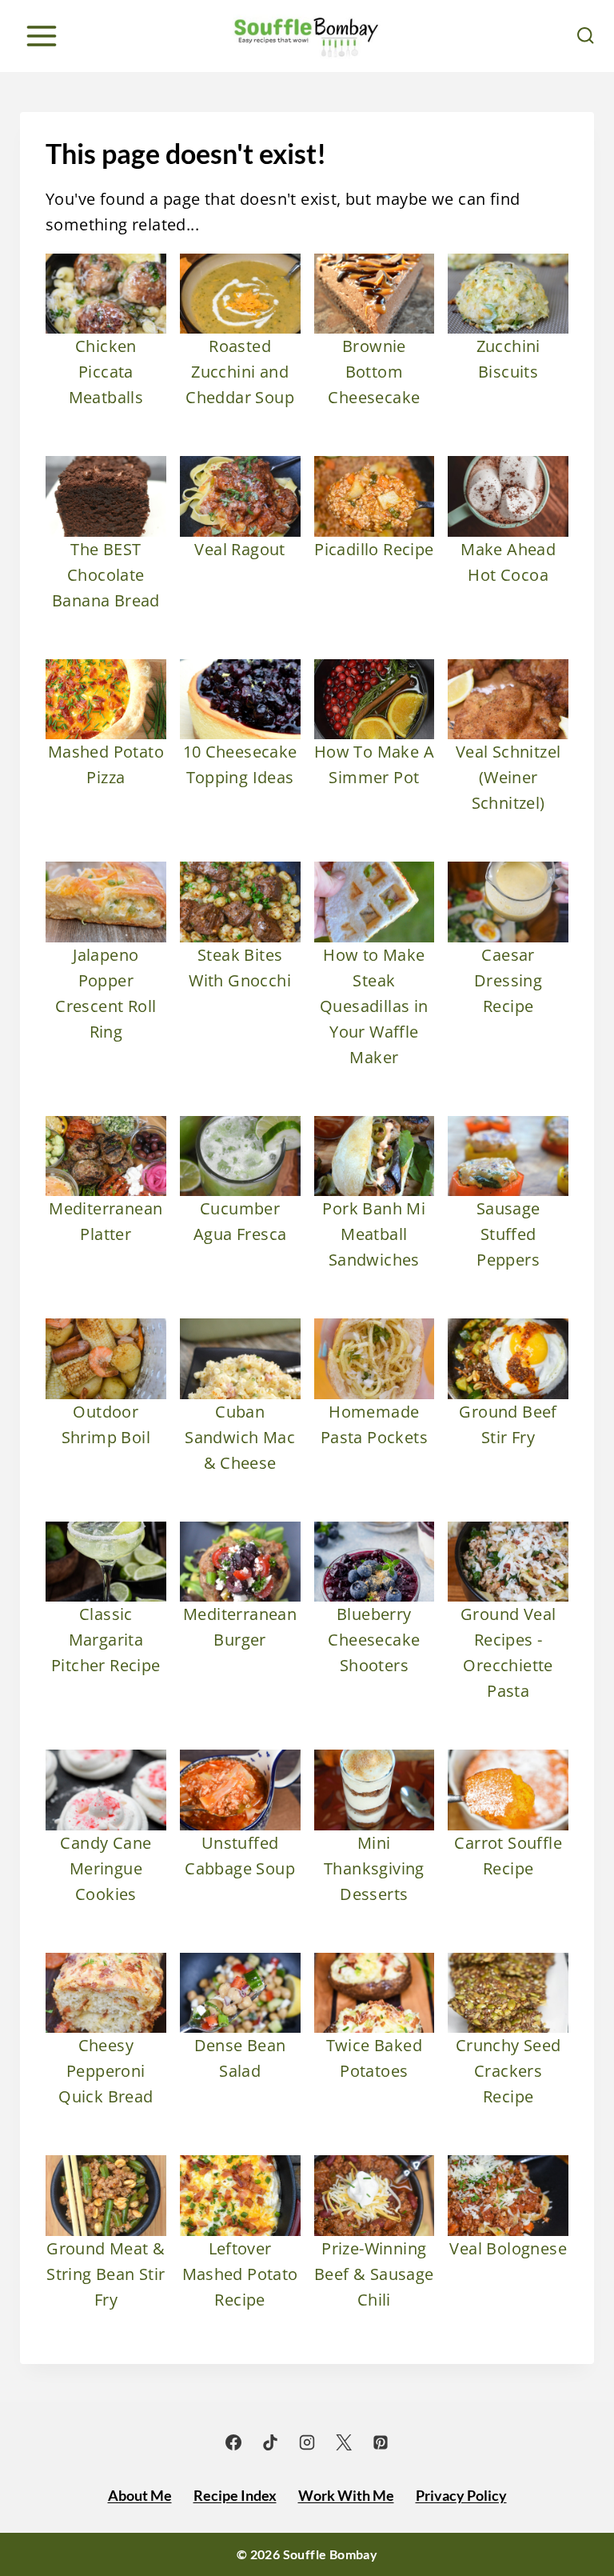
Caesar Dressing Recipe (508, 980)
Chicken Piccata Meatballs (106, 372)
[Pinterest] (381, 2442)
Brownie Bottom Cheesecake (374, 372)
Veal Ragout (239, 549)
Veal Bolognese (508, 2248)
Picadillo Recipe (374, 549)
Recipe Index (235, 2495)
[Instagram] (307, 2442)
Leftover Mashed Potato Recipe (240, 2274)
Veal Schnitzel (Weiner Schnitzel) (508, 777)
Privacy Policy (461, 2495)
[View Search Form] (586, 36)
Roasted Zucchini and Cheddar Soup (240, 372)
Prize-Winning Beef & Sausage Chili (374, 2274)
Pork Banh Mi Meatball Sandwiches (374, 1234)
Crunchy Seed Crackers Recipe (508, 2071)
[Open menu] (41, 36)
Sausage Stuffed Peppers (508, 1234)
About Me (140, 2495)
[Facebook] (233, 2442)
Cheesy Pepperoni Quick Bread (106, 2071)
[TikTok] (270, 2442)
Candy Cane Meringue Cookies (106, 1868)
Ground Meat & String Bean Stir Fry (106, 2274)
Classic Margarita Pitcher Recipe (106, 1640)
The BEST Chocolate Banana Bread (106, 575)
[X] (344, 2442)
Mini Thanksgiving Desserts (374, 1868)
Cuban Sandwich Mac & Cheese (240, 1437)
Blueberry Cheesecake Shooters (374, 1640)
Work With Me (346, 2495)
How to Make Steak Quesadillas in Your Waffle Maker (374, 1006)
